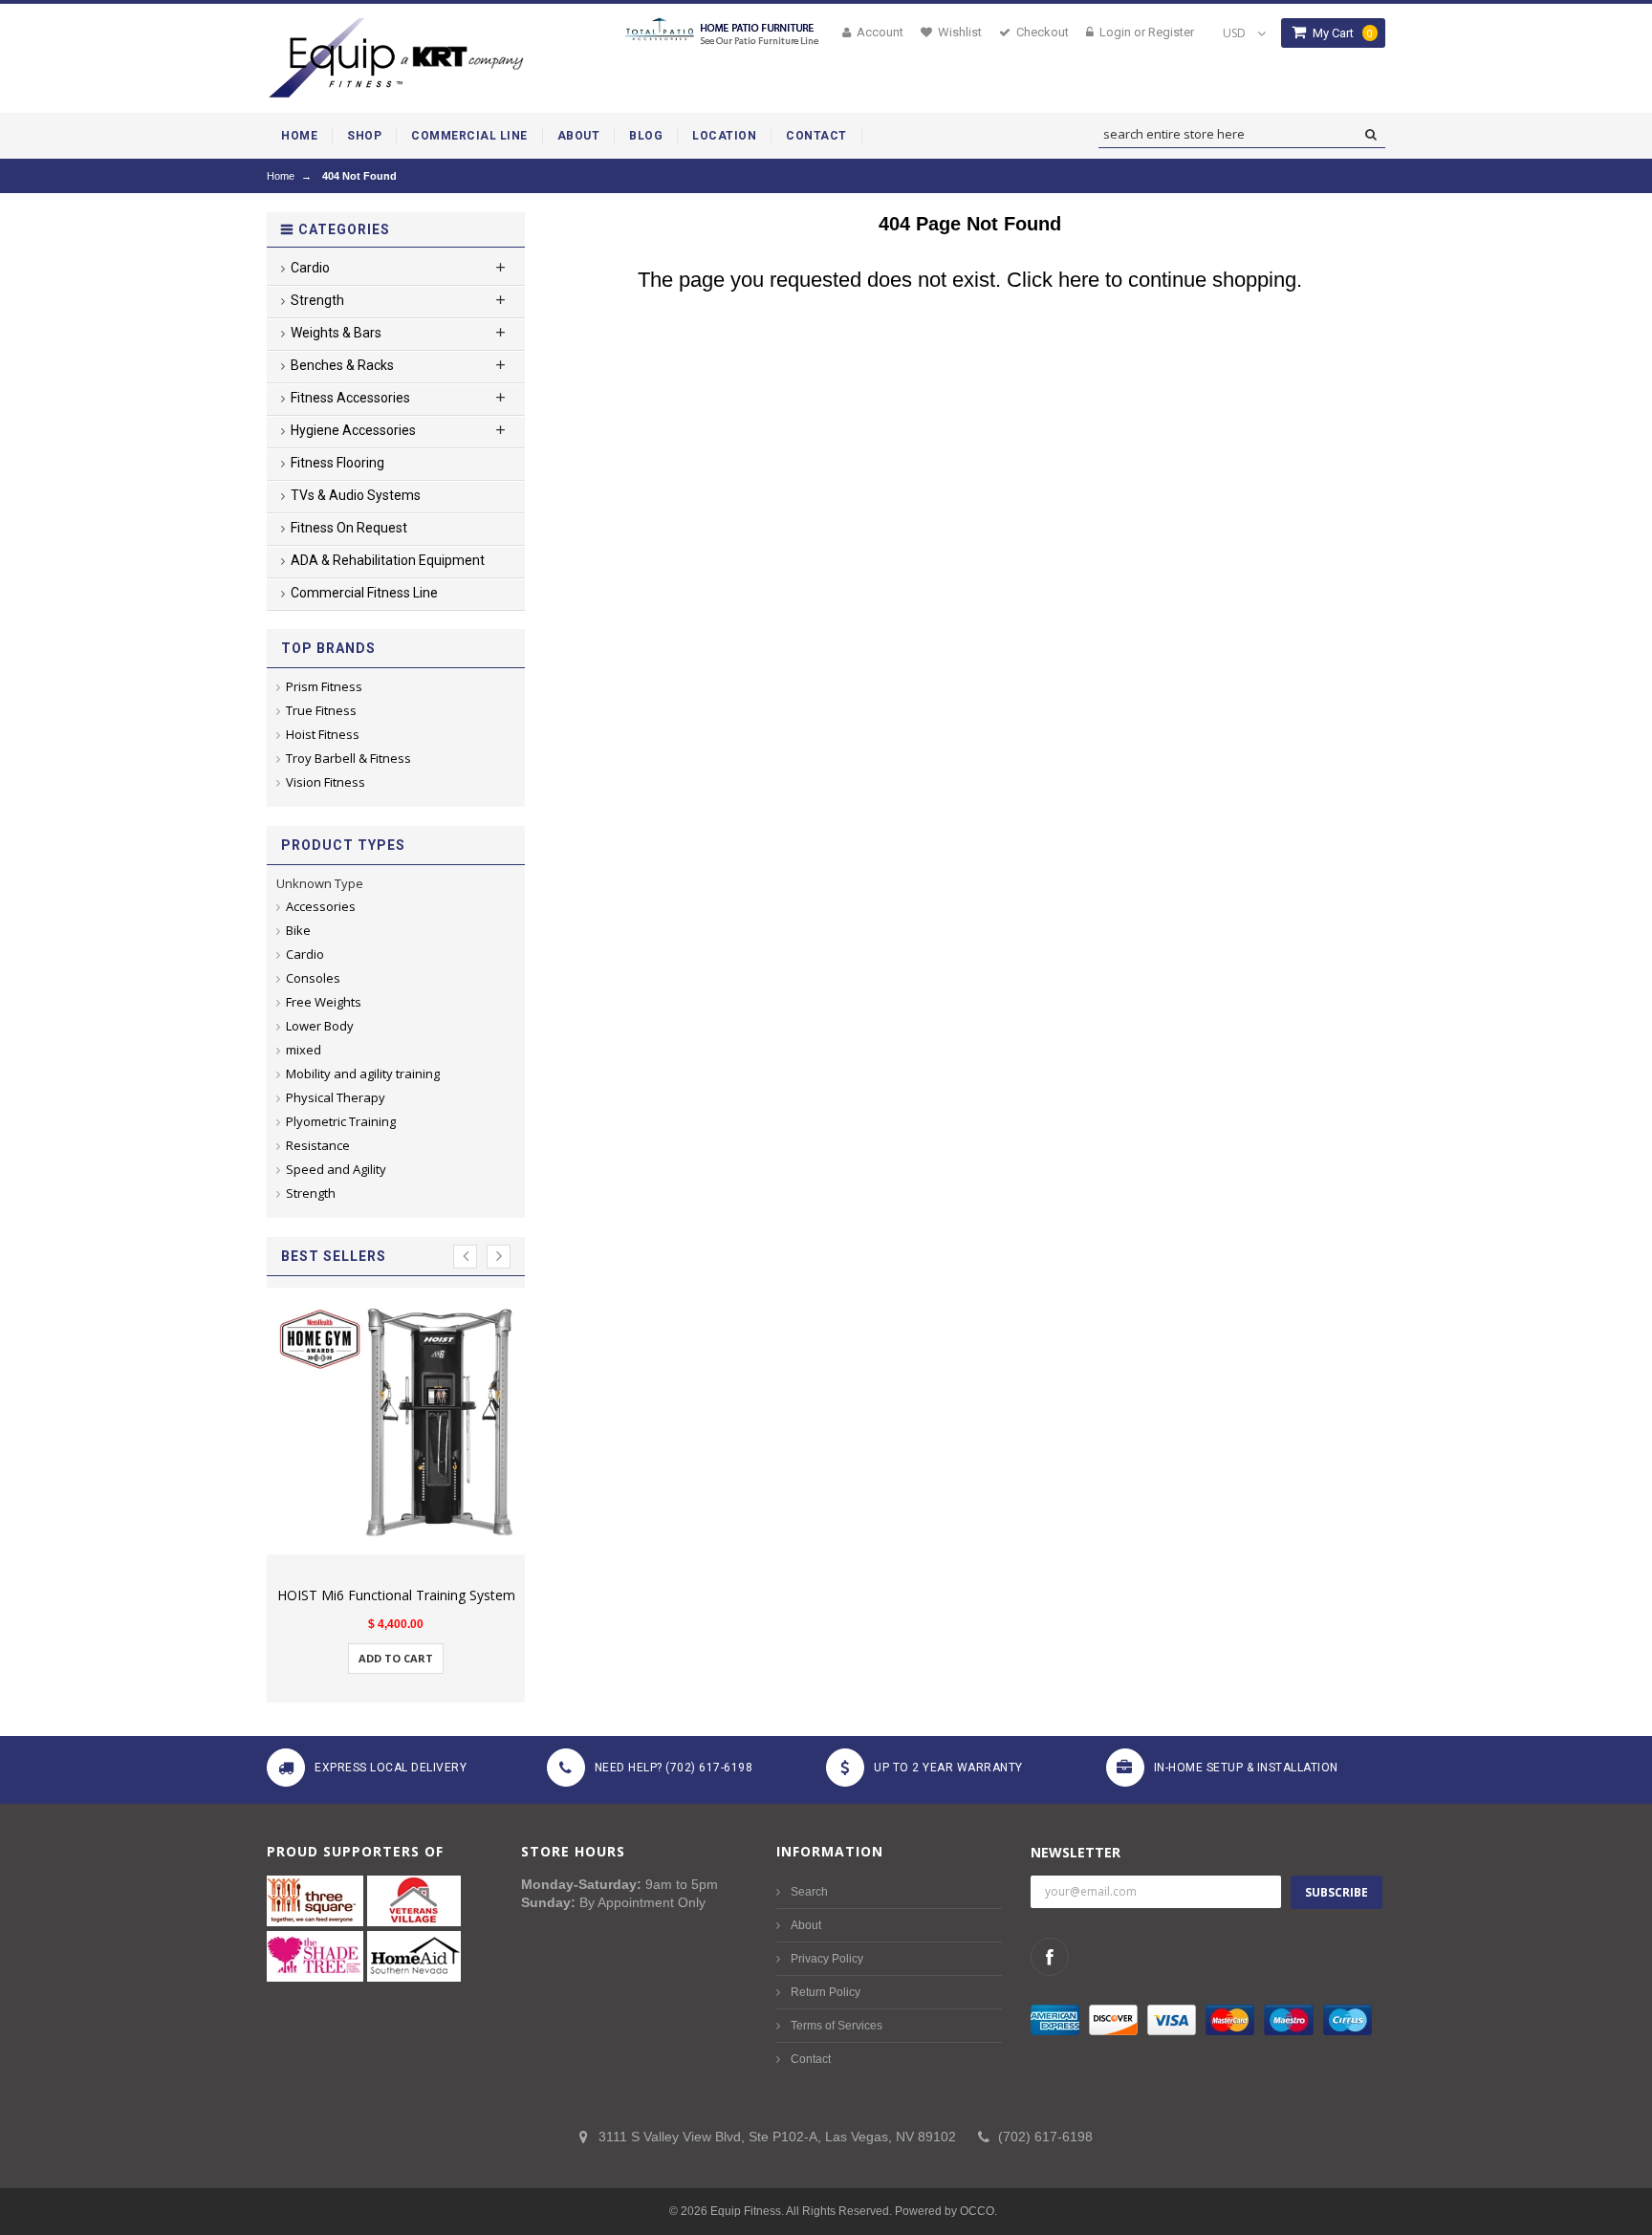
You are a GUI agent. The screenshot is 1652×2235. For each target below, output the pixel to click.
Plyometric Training (341, 1121)
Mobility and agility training (363, 1074)
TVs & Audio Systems (356, 495)
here (1079, 280)
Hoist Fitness (323, 734)
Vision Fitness (326, 782)
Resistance (318, 1145)
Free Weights (324, 1002)
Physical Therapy (336, 1097)
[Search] (1370, 135)
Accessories (321, 906)
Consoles (313, 978)
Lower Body (320, 1026)
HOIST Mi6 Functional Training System (396, 1595)
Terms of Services (837, 2026)
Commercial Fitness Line (364, 593)
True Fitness (321, 710)
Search (809, 1892)
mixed (304, 1050)
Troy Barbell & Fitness (348, 758)
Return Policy (826, 1992)
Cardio (305, 954)
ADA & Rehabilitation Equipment (388, 560)
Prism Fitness (324, 686)
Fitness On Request (349, 528)
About (806, 1925)
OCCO (977, 2211)
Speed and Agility (336, 1169)
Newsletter (1076, 1852)
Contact (811, 2059)
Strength (311, 1193)
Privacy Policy (827, 1959)
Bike (298, 930)
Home (281, 176)
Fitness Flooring (337, 463)
